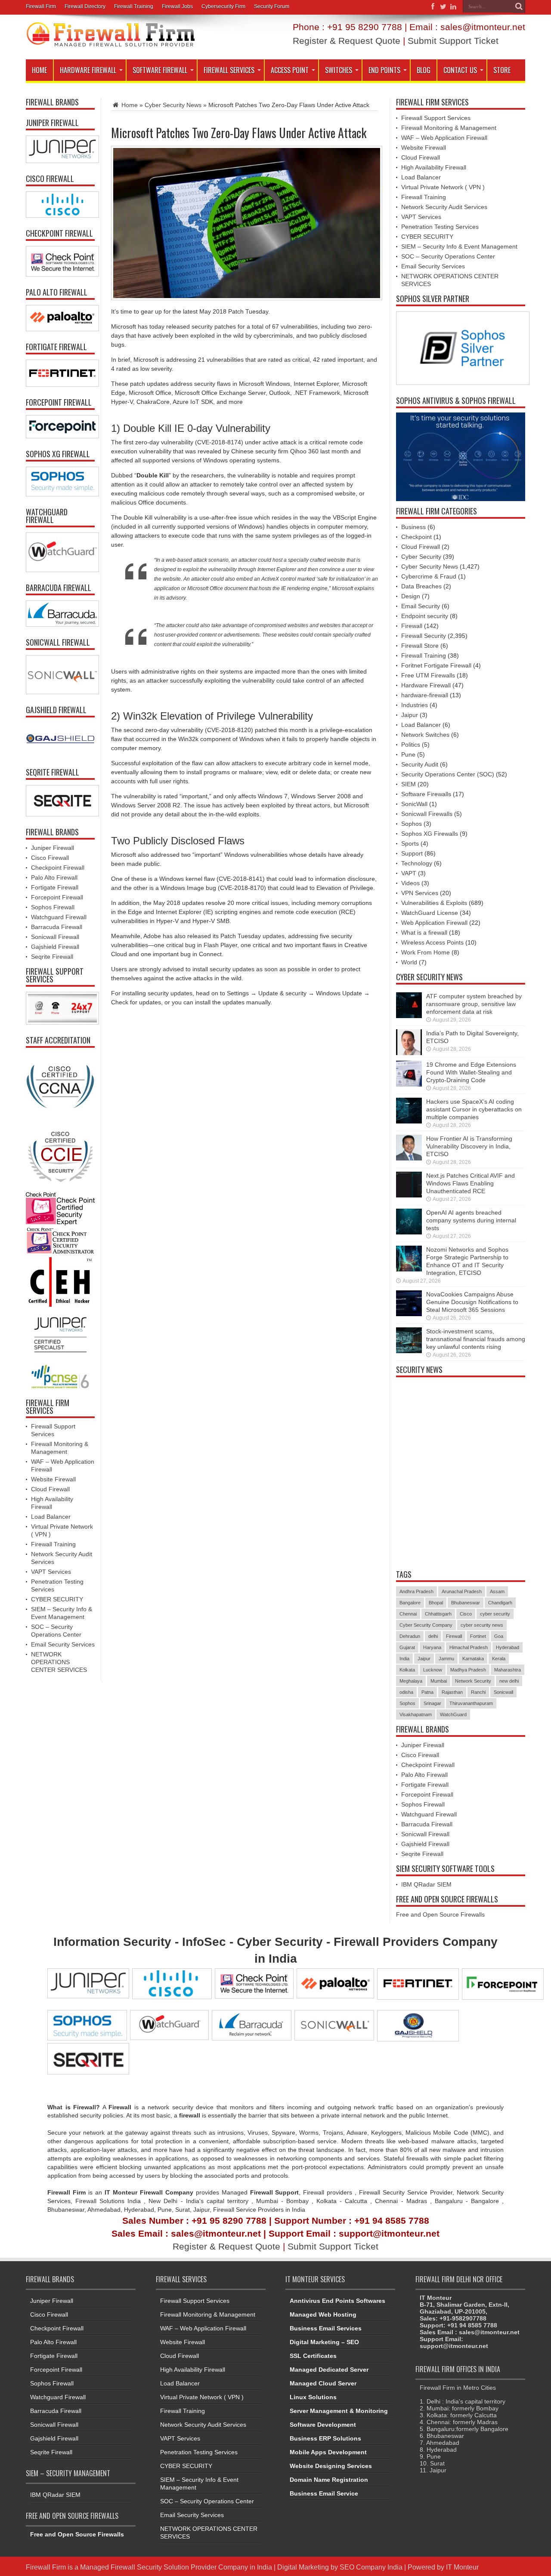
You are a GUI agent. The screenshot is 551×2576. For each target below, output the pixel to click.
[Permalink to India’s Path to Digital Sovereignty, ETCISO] (409, 1053)
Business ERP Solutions (325, 2438)
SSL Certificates (313, 2356)
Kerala (499, 1659)
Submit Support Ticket (453, 41)
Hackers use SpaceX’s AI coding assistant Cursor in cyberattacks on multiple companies (474, 1109)
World (409, 962)
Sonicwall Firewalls (427, 814)
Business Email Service (324, 2493)
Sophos (412, 824)
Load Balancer (51, 1517)
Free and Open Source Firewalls (440, 1914)
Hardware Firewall (88, 70)
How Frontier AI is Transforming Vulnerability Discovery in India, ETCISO (469, 1146)
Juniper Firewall (53, 848)
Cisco (466, 1614)
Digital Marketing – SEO (324, 2342)
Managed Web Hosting (323, 2314)
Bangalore (410, 1603)
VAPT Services (51, 1572)
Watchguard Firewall (59, 917)
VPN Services (420, 893)
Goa (499, 1636)
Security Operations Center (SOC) (448, 774)
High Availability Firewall (434, 167)
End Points (384, 70)
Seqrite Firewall (52, 957)
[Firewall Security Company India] (111, 44)
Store (502, 70)
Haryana (432, 1647)
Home (39, 70)
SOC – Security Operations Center (448, 256)
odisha (406, 1692)
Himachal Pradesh (469, 1647)
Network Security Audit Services (444, 207)
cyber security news (482, 1625)
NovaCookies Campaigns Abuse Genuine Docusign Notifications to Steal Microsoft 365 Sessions (472, 1302)
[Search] (519, 6)
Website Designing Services (331, 2466)
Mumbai (439, 1681)
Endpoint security (425, 616)
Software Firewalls (426, 794)
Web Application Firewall (434, 923)
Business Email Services (326, 2328)
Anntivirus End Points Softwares (337, 2301)
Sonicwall (503, 1692)
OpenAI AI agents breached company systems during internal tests (471, 1220)
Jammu (446, 1659)
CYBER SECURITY (57, 1599)
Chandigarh (500, 1603)
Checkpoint (416, 537)
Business (413, 527)
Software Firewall (160, 70)
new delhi (509, 1681)
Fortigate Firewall (55, 887)
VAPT (409, 873)
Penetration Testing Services (440, 227)
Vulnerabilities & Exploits (434, 903)
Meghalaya (411, 1681)
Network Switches (425, 735)
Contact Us (460, 70)
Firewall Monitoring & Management (449, 128)
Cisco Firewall (50, 858)
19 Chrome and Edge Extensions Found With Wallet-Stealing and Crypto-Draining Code (471, 1072)
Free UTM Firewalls (428, 675)
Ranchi (478, 1692)
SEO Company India (371, 2567)
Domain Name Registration (329, 2480)
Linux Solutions (313, 2397)
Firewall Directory (85, 6)
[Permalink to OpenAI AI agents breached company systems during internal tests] (409, 1232)
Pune (408, 754)
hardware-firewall (425, 695)
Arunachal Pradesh (462, 1591)
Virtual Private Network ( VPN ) (443, 187)
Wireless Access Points (432, 942)
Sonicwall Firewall (55, 937)
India (404, 1659)
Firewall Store (420, 646)
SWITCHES (339, 70)
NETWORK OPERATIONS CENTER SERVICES (59, 1662)
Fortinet (478, 1636)
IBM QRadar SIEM (426, 1884)
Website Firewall (53, 1479)
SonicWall (414, 804)
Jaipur (410, 715)
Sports (410, 843)
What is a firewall (424, 933)
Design (411, 596)
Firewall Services (229, 70)
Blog (424, 70)
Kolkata (407, 1670)
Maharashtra (508, 1670)
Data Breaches (421, 586)
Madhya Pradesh (468, 1670)
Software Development (323, 2425)
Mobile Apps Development (328, 2452)
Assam (497, 1591)
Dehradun (410, 1636)
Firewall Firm (41, 6)
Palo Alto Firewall (54, 877)
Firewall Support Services (436, 118)
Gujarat (407, 1647)
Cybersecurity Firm (223, 6)
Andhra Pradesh (416, 1591)
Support (412, 853)
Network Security (473, 1681)
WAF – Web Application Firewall (444, 138)
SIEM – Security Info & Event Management (459, 246)
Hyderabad (508, 1647)
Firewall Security (424, 636)
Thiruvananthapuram (471, 1703)
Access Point (290, 70)
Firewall (412, 626)
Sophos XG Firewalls (430, 834)
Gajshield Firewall (55, 947)
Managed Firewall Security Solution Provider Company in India (176, 2567)
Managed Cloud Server (323, 2383)
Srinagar (432, 1703)
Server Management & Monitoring (339, 2411)
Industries (415, 705)
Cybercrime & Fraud (429, 576)
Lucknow (433, 1670)
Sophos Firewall (53, 907)
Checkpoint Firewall (58, 868)
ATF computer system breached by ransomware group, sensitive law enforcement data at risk (474, 1004)
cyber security (495, 1614)
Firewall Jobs (177, 6)
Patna (427, 1692)
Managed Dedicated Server (329, 2370)
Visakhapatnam (416, 1714)
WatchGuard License (430, 913)
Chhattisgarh (438, 1614)
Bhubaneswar (466, 1603)
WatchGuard (453, 1714)
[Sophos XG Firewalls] (60, 482)
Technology (417, 863)
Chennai (408, 1614)
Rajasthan (452, 1692)
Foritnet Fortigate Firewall (436, 665)
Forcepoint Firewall (57, 897)
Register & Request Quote (347, 41)
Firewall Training (134, 6)
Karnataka (473, 1659)
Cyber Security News (173, 105)
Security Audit (420, 764)
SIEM (409, 784)
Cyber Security (421, 557)
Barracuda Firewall (57, 927)
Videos (410, 883)
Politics (411, 745)
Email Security (421, 606)
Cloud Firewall (50, 1489)
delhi (433, 1636)
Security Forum (272, 6)
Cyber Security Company (426, 1625)
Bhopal (436, 1603)
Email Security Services (63, 1644)
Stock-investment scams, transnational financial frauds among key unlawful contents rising (476, 1339)
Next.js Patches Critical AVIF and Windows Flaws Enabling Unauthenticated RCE (471, 1183)
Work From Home (426, 952)
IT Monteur (462, 2567)
